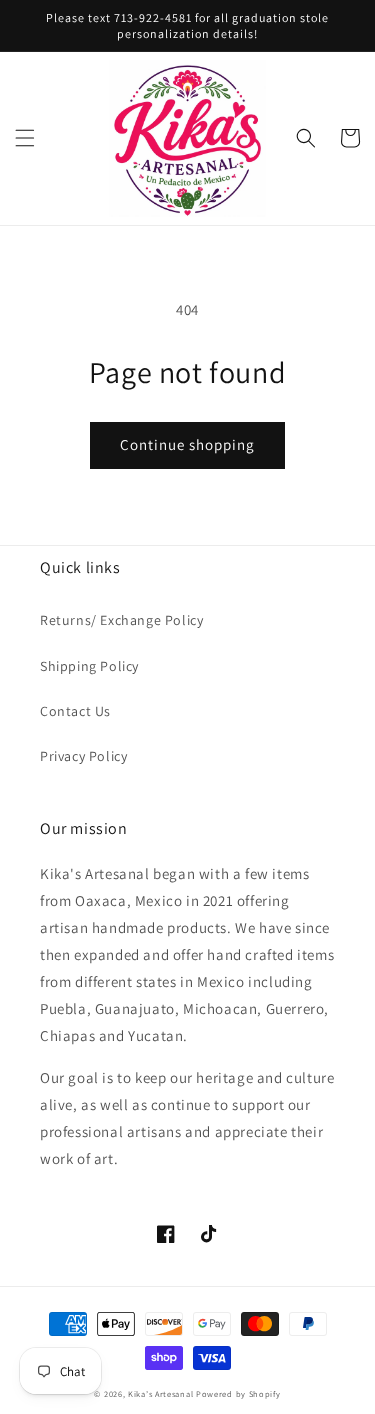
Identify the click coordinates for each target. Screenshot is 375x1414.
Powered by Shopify (238, 1393)
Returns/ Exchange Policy (121, 620)
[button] (25, 138)
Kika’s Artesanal (160, 1393)
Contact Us (75, 711)
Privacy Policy (83, 756)
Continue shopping (187, 444)
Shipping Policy (89, 666)
